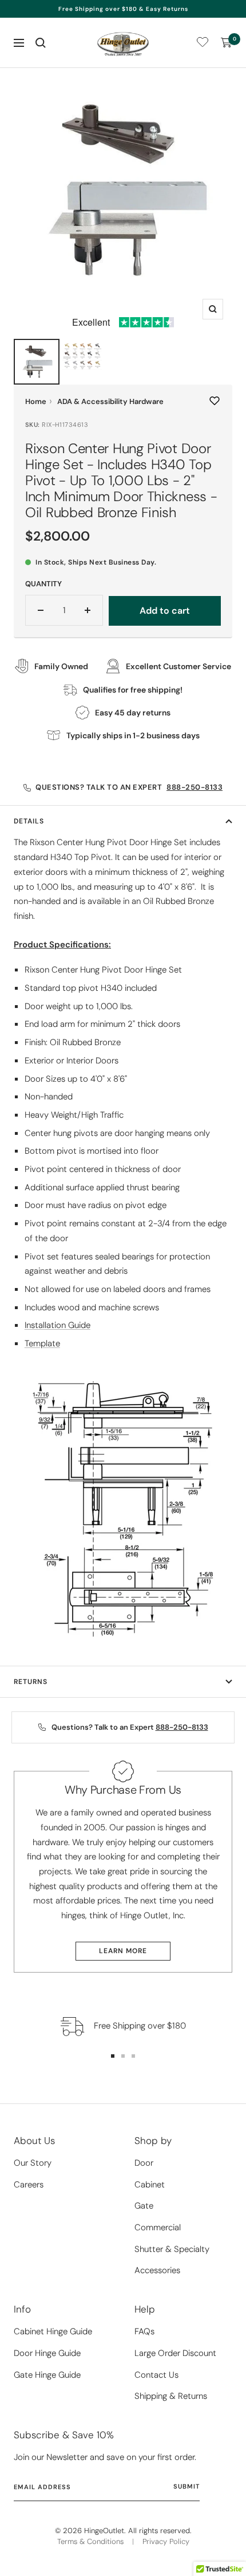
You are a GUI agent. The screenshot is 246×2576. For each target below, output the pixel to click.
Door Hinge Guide (47, 2353)
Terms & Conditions (90, 2541)
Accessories (157, 2270)
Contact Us (156, 2375)
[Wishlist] (203, 44)
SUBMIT (187, 2486)
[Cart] (227, 43)
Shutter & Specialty (172, 2249)
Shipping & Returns (171, 2396)
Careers (29, 2185)
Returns (31, 1682)
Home (36, 401)
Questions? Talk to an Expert (129, 787)
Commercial (158, 2227)
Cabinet (150, 2185)
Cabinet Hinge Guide (53, 2331)
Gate (144, 2206)
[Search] (41, 43)
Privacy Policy (166, 2541)
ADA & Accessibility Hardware (110, 401)
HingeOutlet (104, 2531)
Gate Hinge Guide (47, 2375)
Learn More (123, 1951)
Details (29, 821)
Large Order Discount (175, 2353)
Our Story (33, 2163)
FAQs (144, 2331)
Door (144, 2163)
